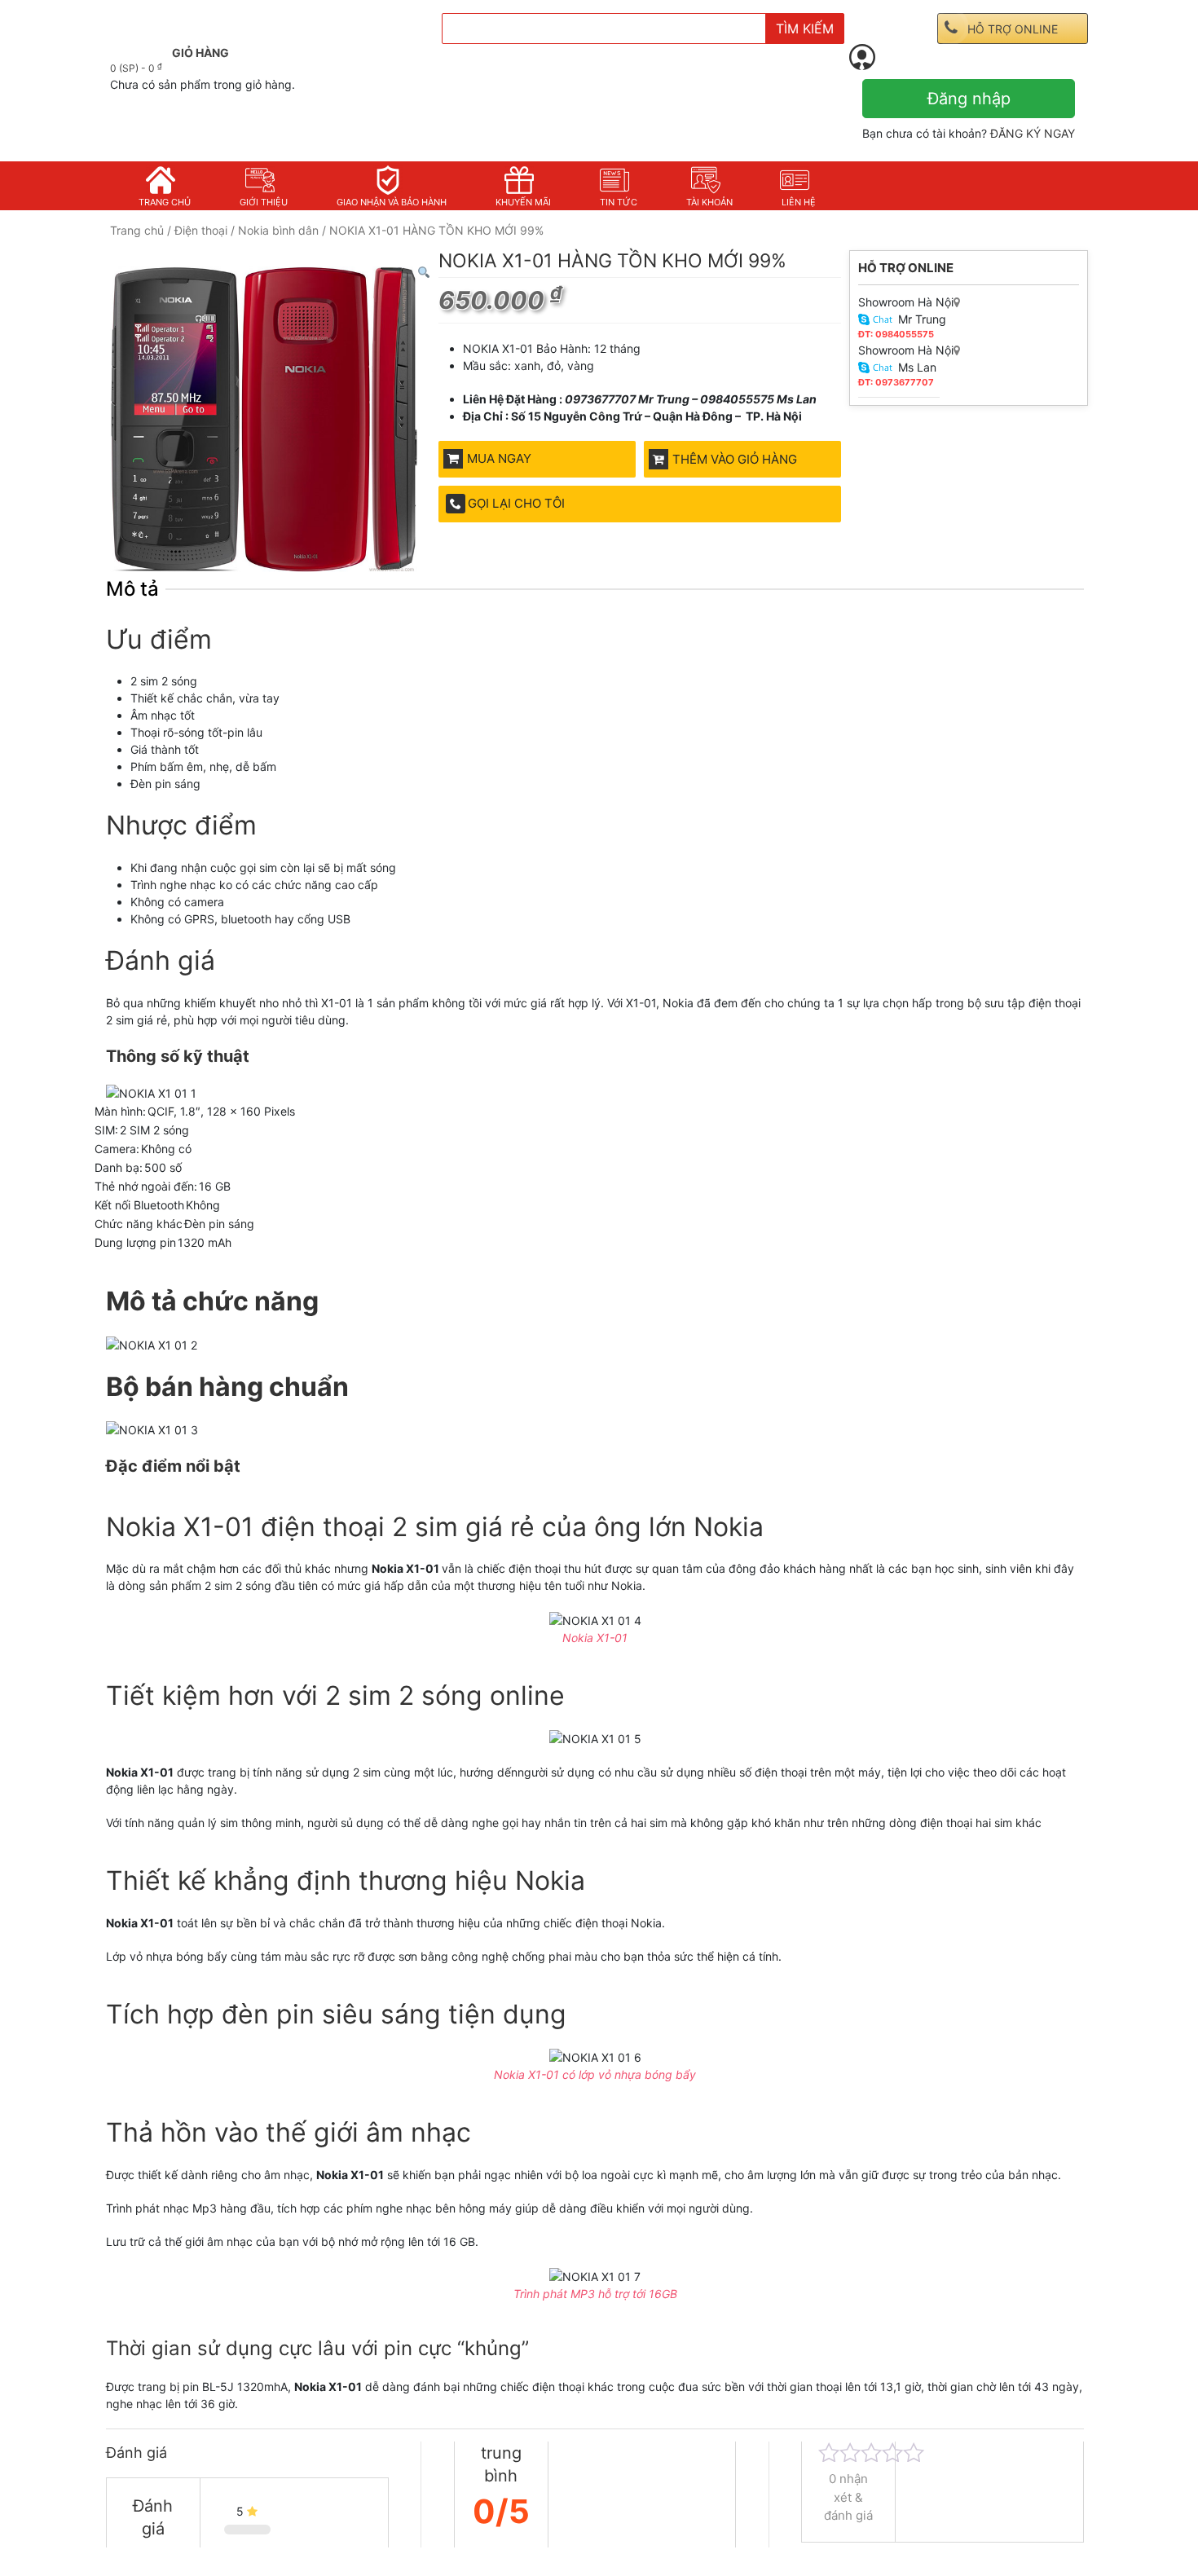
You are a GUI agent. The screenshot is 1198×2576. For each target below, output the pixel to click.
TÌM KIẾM (805, 29)
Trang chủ (137, 230)
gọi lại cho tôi (516, 503)
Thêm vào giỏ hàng (735, 459)
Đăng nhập (969, 99)
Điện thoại (201, 230)
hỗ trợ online (1013, 29)
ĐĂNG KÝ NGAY (1033, 133)
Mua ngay (499, 458)
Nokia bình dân (278, 230)
